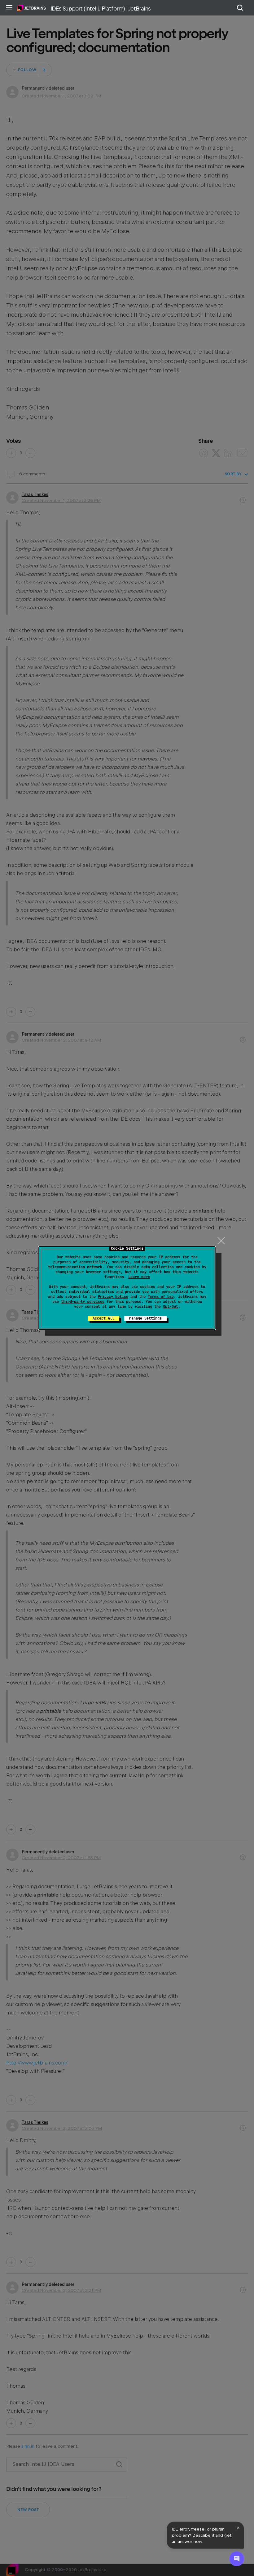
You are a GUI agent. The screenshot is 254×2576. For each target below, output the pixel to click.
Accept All (103, 1318)
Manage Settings (145, 1318)
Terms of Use (161, 1297)
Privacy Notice (113, 1297)
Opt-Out (171, 1307)
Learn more (139, 1277)
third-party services (83, 1302)
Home (31, 8)
